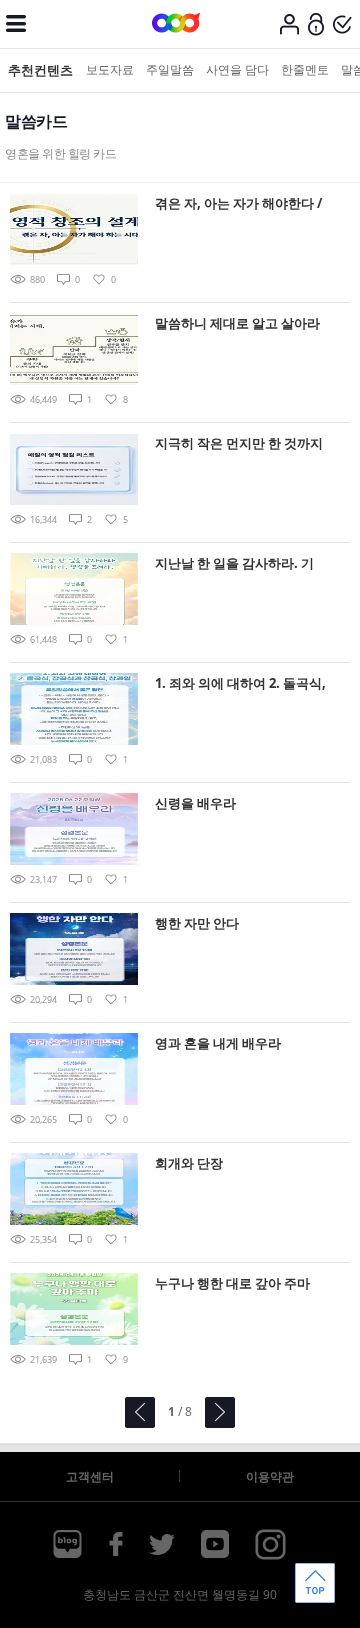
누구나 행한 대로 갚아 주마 (232, 1283)
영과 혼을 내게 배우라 (218, 1043)
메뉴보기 (16, 24)
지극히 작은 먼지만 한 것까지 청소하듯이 (239, 444)
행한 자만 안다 (197, 923)
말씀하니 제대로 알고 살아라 (237, 323)
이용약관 (270, 1476)
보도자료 (110, 69)
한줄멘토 (305, 69)
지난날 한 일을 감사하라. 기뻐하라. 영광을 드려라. (234, 564)
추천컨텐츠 (40, 70)
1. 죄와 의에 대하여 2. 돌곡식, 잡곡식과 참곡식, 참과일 (240, 684)
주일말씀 (170, 69)
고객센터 (90, 1476)
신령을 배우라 (195, 803)
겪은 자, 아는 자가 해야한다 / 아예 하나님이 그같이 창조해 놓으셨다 (238, 204)
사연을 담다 (237, 69)
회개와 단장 (189, 1163)
